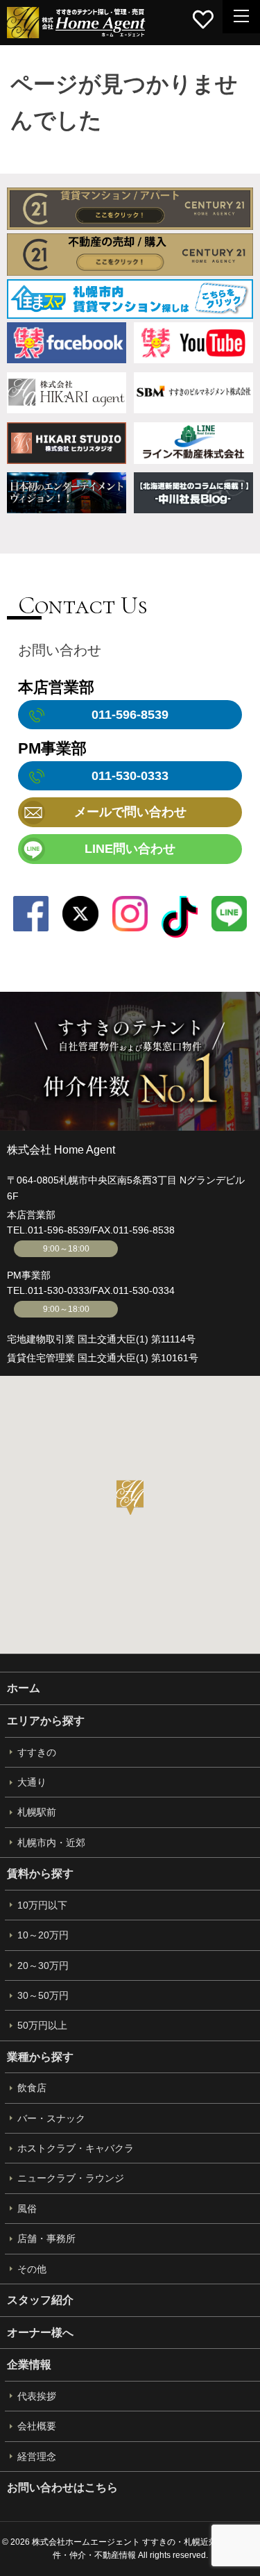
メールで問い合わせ (130, 812)
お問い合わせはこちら (62, 2487)
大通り (32, 1782)
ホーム (24, 1688)
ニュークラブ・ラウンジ (71, 2178)
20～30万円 (43, 1966)
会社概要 (37, 2426)
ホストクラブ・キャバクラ (76, 2148)
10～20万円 (43, 1935)
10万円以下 (42, 1905)
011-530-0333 (59, 1290)
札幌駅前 (37, 1812)
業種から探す (40, 2057)
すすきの (37, 1752)
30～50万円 (43, 1995)
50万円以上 (42, 2025)
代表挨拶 (37, 2396)
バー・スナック (51, 2118)
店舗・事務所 (46, 2238)
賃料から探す (40, 1873)
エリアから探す (46, 1721)
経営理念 (37, 2457)
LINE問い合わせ (130, 849)
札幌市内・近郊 (51, 1843)
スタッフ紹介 (40, 2300)
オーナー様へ (40, 2333)
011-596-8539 (59, 1230)
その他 (32, 2269)
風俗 (27, 2209)
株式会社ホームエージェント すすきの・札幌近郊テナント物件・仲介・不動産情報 (76, 23)
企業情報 (29, 2365)
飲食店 (32, 2088)
